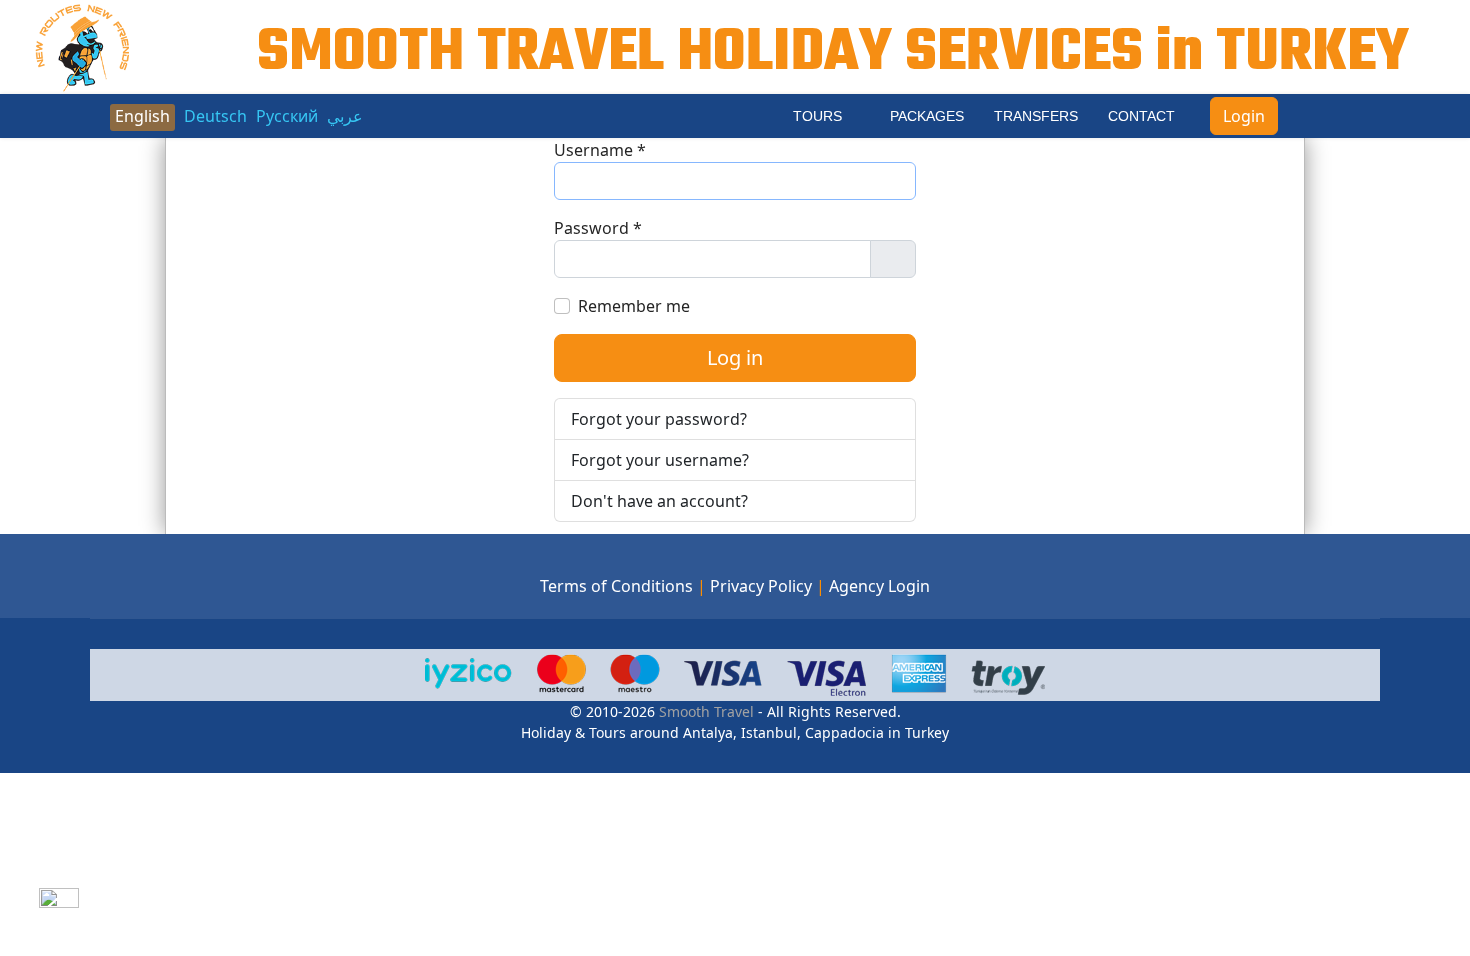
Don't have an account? (659, 501)
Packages (927, 116)
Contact (1141, 116)
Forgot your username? (660, 460)
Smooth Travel (704, 711)
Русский (287, 116)
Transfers (1036, 116)
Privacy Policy (761, 586)
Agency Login (879, 586)
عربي (345, 116)
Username (600, 150)
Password (598, 228)
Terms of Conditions (616, 586)
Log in (735, 357)
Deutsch (215, 116)
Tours (817, 116)
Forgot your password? (659, 419)
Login (1244, 116)
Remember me (634, 306)
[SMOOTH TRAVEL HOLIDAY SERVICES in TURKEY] (83, 45)
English (142, 116)
